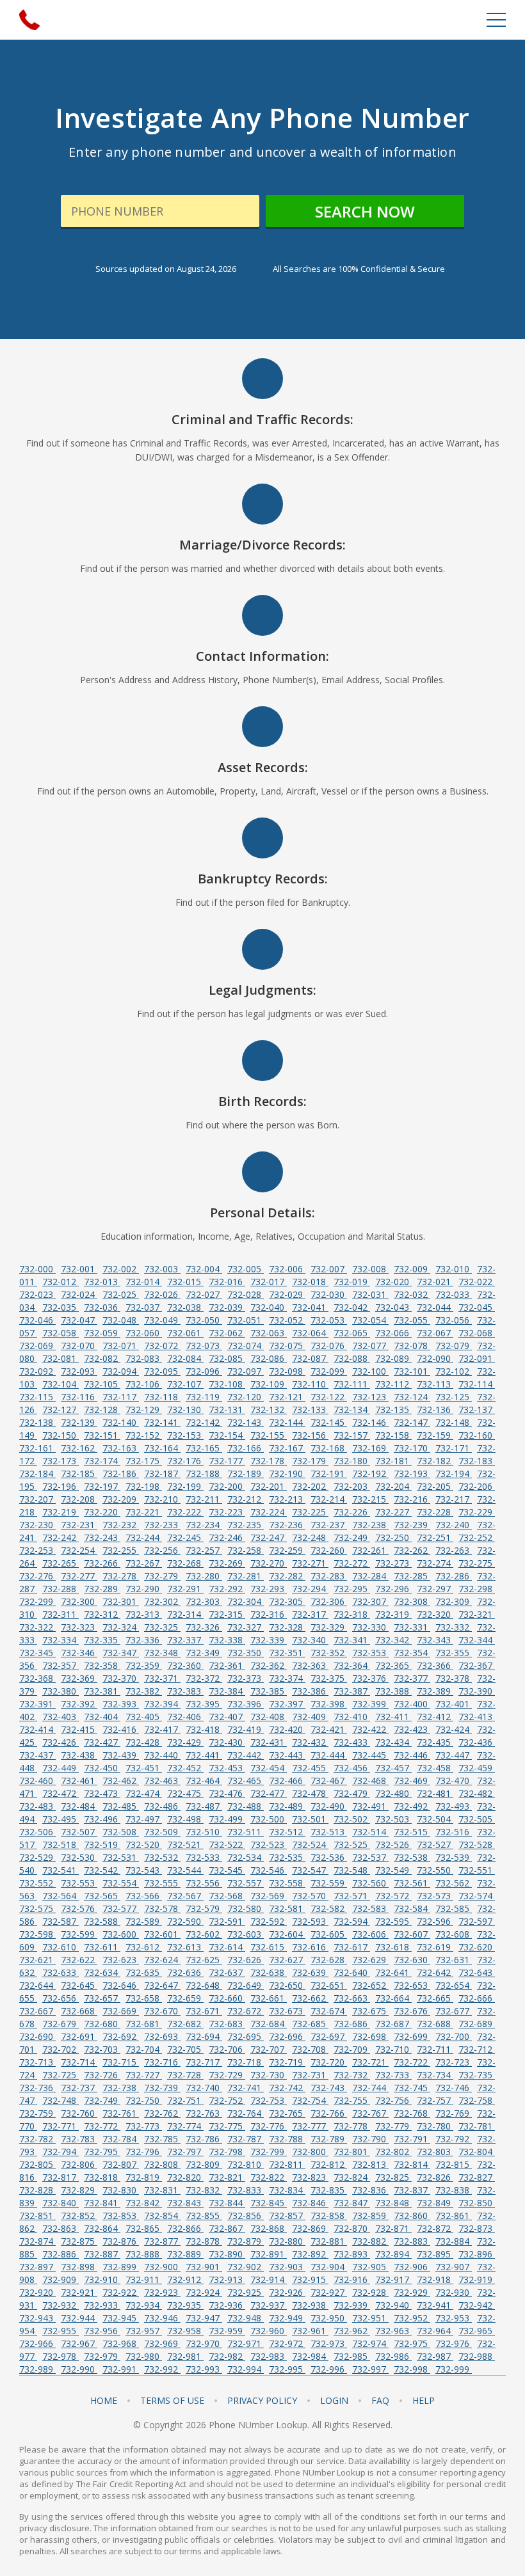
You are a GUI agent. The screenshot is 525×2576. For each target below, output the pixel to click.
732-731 (310, 2075)
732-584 (412, 1908)
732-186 (121, 1474)
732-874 (37, 2241)
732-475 (185, 1793)
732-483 (37, 1806)
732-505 (477, 1819)
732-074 (246, 1346)
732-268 (185, 1563)
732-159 (435, 1435)
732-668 (79, 2011)
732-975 (412, 2343)
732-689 (477, 2024)
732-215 (370, 1499)
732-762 (162, 2113)
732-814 (412, 2164)
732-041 (310, 1307)
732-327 (246, 1627)
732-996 (329, 2369)
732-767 (370, 2113)
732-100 (370, 1371)
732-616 (310, 1947)
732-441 (204, 1755)
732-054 (370, 1320)
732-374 (287, 1678)
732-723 (454, 2062)
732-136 (435, 1410)
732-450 (102, 1768)
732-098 (287, 1371)
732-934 (144, 2305)
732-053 (329, 1320)
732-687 (393, 2024)
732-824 (352, 2177)
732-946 (162, 2318)
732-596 (435, 1921)
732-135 (393, 1410)
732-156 (310, 1435)
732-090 (435, 1358)
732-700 (454, 2036)
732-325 (162, 1627)
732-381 (102, 1691)
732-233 (162, 1525)
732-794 (61, 2152)
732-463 (162, 1781)
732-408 (269, 1717)
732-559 (329, 1883)
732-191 (329, 1474)
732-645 (79, 1985)
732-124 (412, 1397)
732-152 (144, 1435)
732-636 (185, 1972)
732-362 (269, 1665)
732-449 (61, 1768)
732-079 (454, 1346)
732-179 (310, 1461)
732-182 (435, 1461)
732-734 (435, 2075)
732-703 (102, 2049)
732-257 (204, 1550)
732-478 (310, 1793)
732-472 (61, 1793)
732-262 (412, 1550)
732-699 (412, 2036)
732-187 (162, 1474)
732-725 (61, 2075)
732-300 (79, 1601)
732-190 (287, 1474)
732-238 (370, 1525)
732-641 (393, 1972)
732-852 (79, 2216)
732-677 (454, 2011)
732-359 (144, 1665)
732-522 (227, 1845)
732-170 (412, 1448)
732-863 (61, 2228)
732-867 (227, 2228)
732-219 (61, 1512)
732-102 (454, 1371)
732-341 (352, 1640)
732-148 (454, 1422)
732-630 (412, 1960)
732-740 (204, 2088)
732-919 (477, 2280)
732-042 (352, 1307)
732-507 (79, 1832)
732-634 (102, 1972)
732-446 (412, 1755)
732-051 (246, 1320)
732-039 (227, 1307)
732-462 (121, 1781)
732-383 (185, 1691)
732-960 (269, 2331)
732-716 (162, 2062)
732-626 (246, 1960)
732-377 (412, 1678)
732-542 (102, 1870)
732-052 (287, 1320)
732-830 (121, 2190)
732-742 (287, 2088)
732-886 (61, 2254)
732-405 (144, 1717)
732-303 (204, 1601)
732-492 (412, 1806)
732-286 (454, 1576)
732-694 (204, 2036)
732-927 (329, 2292)
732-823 (310, 2177)
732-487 (204, 1806)
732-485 (121, 1806)
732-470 (454, 1781)
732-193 (412, 1474)
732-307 (370, 1601)
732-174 (102, 1461)
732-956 (102, 2331)
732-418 (204, 1729)
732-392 (79, 1704)
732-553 (79, 1883)
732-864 (102, 2228)
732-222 (185, 1512)
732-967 (79, 2343)
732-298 (477, 1589)
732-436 (477, 1742)
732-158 (393, 1435)
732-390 (477, 1691)
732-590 (185, 1921)
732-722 (412, 2062)
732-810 (246, 2164)
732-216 (412, 1499)
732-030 (329, 1294)
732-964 (435, 2331)
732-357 (61, 1665)
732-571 (352, 1896)
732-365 (393, 1665)
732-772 (102, 2126)
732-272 (352, 1563)
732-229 (477, 1512)
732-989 (37, 2369)
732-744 (370, 2088)
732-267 (144, 1563)
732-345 (37, 1653)
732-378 (454, 1678)
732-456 (352, 1768)
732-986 (393, 2356)
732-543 (144, 1870)
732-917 (393, 2280)
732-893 (352, 2254)
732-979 (102, 2356)
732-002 (121, 1269)
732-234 (204, 1525)
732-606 (370, 1934)
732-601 (162, 1934)
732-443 (287, 1755)
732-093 (79, 1371)
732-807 (121, 2164)
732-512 (287, 1832)
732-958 (185, 2331)
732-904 (329, 2267)
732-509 (162, 1832)
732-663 (352, 1998)
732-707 (269, 2049)
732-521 (185, 1845)
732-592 (269, 1921)
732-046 (37, 1320)
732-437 (37, 1755)
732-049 (162, 1320)
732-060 (144, 1333)
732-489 (287, 1806)
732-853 (121, 2216)
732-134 (352, 1410)
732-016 (227, 1282)
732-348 (162, 1653)
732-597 (477, 1921)
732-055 (412, 1320)
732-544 (185, 1870)
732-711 (435, 2049)
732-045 (477, 1307)
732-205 (435, 1486)
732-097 (246, 1371)
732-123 (370, 1397)
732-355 (454, 1653)
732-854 (162, 2216)
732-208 (79, 1499)
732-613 (185, 1947)
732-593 (310, 1921)
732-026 (162, 1294)
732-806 (79, 2164)
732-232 (121, 1525)
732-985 (352, 2356)
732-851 (37, 2216)
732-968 (121, 2343)
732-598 (37, 1934)
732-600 (121, 1934)
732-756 (393, 2100)
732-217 (454, 1499)
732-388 (393, 1691)
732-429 (185, 1742)
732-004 (204, 1269)
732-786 (204, 2139)
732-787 (246, 2139)
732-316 (269, 1614)
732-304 (246, 1601)
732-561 (412, 1883)
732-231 (79, 1525)
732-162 (79, 1448)
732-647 (162, 1985)
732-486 (162, 1806)
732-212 (246, 1499)
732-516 (454, 1832)
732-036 (102, 1307)
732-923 (162, 2292)
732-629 (370, 1960)
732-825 (393, 2177)
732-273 (393, 1563)
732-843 (185, 2203)
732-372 (204, 1678)
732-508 (121, 1832)
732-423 (412, 1729)
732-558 (287, 1883)
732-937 (269, 2305)
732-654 (454, 1985)
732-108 (227, 1384)
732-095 (162, 1371)
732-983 (269, 2356)
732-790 (370, 2139)
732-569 (269, 1896)
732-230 (37, 1525)
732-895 (435, 2254)
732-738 (121, 2088)
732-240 (454, 1525)
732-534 (246, 1857)
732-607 (412, 1934)
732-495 (61, 1819)
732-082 (102, 1358)
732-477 (269, 1793)
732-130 (185, 1410)
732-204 (393, 1486)
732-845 (269, 2203)
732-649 (246, 1985)
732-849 (435, 2203)
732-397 (287, 1704)
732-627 (287, 1960)
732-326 (204, 1627)
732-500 (269, 1819)
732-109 (269, 1384)
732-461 (79, 1781)
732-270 (269, 1563)
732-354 (412, 1653)
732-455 (310, 1768)
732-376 (370, 1678)
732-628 (329, 1960)
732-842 (144, 2203)
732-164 (162, 1448)
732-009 (412, 1269)
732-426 (61, 1742)
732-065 (352, 1333)
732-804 (477, 2152)
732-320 (435, 1614)
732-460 (37, 1781)
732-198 (144, 1486)
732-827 (477, 2177)
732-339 (269, 1640)
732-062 (227, 1333)
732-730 (269, 2075)
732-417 (162, 1729)
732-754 (310, 2100)
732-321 (477, 1614)
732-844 (227, 2203)
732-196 (61, 1486)
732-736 (37, 2088)
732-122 (329, 1397)
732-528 (477, 1845)
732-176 (185, 1461)
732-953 (454, 2318)
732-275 (477, 1563)
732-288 (61, 1589)
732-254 (79, 1550)
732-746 (454, 2088)
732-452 (185, 1768)
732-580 (246, 1908)
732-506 (37, 1832)
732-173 (61, 1461)
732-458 (435, 1768)
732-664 (393, 1998)
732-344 (477, 1640)
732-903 (287, 2267)
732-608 (454, 1934)
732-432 (310, 1742)
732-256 (162, 1550)
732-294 (310, 1589)
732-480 (393, 1793)
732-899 (121, 2267)
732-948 (246, 2318)
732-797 (185, 2152)
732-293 (269, 1589)
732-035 (61, 1307)
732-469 (412, 1781)
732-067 (435, 1333)
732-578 (162, 1908)
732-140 (121, 1422)
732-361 (227, 1665)
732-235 (246, 1525)
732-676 (412, 2011)
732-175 (144, 1461)
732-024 (79, 1294)
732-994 (246, 2369)
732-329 (329, 1627)
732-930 (454, 2292)
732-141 (162, 1422)
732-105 (102, 1384)
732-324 (121, 1627)
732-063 (269, 1333)
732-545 (227, 1870)
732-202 (310, 1486)
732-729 (227, 2075)
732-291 (185, 1589)
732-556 (204, 1883)
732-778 (352, 2126)
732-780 (435, 2126)
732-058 (61, 1333)
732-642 (435, 1972)
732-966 (37, 2343)
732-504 (435, 1819)
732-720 (329, 2062)
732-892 (310, 2254)
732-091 (477, 1358)
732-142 (204, 1422)
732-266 (102, 1563)
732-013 (102, 1282)
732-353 (370, 1653)
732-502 (352, 1819)
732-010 (454, 1269)
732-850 (477, 2203)
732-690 (37, 2036)
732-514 (370, 1832)
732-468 (370, 1781)
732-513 (329, 1832)
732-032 (412, 1294)
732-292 (227, 1589)
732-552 (37, 1883)
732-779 (393, 2126)
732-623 (121, 1960)
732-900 (162, 2267)
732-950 (329, 2318)
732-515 (412, 1832)
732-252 (477, 1537)
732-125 (454, 1397)
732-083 (144, 1358)
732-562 (454, 1883)
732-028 (246, 1294)
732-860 (412, 2216)
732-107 (185, 1384)
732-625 (204, 1960)
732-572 (393, 1896)
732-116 (79, 1397)
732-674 (329, 2011)
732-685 (310, 2024)
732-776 (269, 2126)
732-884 (454, 2241)
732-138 (37, 1422)
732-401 (454, 1704)
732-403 (61, 1717)
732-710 (393, 2049)
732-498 (185, 1819)
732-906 (412, 2267)
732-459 (477, 1768)
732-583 (370, 1908)
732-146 (370, 1422)
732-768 (412, 2113)
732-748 (61, 2100)
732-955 (61, 2331)
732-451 (144, 1768)
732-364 (352, 1665)
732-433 (352, 1742)
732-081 (61, 1358)
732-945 (121, 2318)
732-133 (310, 1410)
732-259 (287, 1550)
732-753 (269, 2100)
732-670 (162, 2011)
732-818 (102, 2177)
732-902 (246, 2267)
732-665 (435, 1998)
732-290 (144, 1589)
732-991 (121, 2369)
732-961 (310, 2331)
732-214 (329, 1499)
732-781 (477, 2126)
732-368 (37, 1678)
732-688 (435, 2024)
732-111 (352, 1384)
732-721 (370, 2062)
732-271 (310, 1563)
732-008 (370, 1269)
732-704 (144, 2049)
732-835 (329, 2190)
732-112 (393, 1384)
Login (334, 2401)
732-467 (329, 1781)
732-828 (37, 2190)
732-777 (310, 2126)
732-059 (102, 1333)
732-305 (287, 1601)
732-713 (37, 2062)
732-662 (310, 1998)
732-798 (227, 2152)
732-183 (477, 1461)
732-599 (79, 1934)
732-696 (287, 2036)
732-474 (144, 1793)
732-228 (435, 1512)
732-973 (329, 2343)
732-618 (393, 1947)
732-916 (352, 2280)
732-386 (310, 1691)
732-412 (435, 1717)
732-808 (162, 2164)
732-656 (61, 1998)
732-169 (370, 1448)
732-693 (162, 2036)
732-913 (227, 2280)
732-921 (79, 2292)
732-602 (204, 1934)
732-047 (79, 1320)
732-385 (269, 1691)
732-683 (227, 2024)
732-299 (37, 1601)
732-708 (310, 2049)
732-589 (144, 1921)
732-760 (79, 2113)
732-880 (287, 2241)
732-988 (477, 2356)
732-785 (162, 2139)
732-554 (121, 1883)
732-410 (352, 1717)
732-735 (477, 2075)
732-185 (79, 1474)
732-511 (246, 1832)
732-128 (102, 1410)
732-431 (269, 1742)
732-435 (435, 1742)
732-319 (393, 1614)
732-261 (370, 1550)
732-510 (204, 1832)
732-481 (435, 1793)
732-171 (454, 1448)
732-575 (37, 1908)
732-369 (79, 1678)
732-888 (144, 2254)
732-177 (227, 1461)
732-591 (227, 1921)
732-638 (269, 1972)
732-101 (412, 1371)
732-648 (204, 1985)
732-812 (329, 2164)
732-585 (454, 1908)
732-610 (61, 1947)
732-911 (144, 2280)
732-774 (185, 2126)
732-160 (477, 1435)
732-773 (144, 2126)
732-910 (102, 2280)
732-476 (227, 1793)
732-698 (370, 2036)
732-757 (435, 2100)
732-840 (61, 2203)
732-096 (204, 1371)
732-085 (227, 1358)
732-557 (246, 1883)
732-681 (144, 2024)
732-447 (454, 1755)
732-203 (352, 1486)
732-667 (37, 2011)
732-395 (204, 1704)
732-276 (37, 1576)
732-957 (144, 2331)
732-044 (435, 1307)
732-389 (435, 1691)
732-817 (61, 2177)
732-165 (204, 1448)
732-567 (185, 1896)
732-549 (393, 1870)
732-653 (412, 1985)
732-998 (412, 2369)
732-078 (412, 1346)
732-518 (61, 1845)
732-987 (435, 2356)
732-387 (352, 1691)
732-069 (37, 1346)
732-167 (287, 1448)
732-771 (61, 2126)
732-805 (37, 2164)
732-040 (269, 1307)
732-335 (102, 1640)
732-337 (185, 1640)
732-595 (393, 1921)
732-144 (287, 1422)
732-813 (370, 2164)
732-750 (144, 2100)
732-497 (144, 1819)
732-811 (287, 2164)
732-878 (204, 2241)
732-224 (269, 1512)
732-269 (227, 1563)
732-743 (329, 2088)
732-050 (204, 1320)
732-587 (61, 1921)
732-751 (185, 2100)
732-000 (37, 1269)
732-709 (352, 2049)
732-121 (287, 1397)
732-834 (287, 2190)
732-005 (246, 1269)
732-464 (204, 1781)
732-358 (102, 1665)
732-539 (454, 1857)
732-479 (352, 1793)
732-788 (287, 2139)
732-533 (204, 1857)
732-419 (246, 1729)
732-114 (477, 1384)
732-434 (393, 1742)
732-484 (79, 1806)
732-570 (310, 1896)
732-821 (227, 2177)
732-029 (287, 1294)
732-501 (310, 1819)
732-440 (162, 1755)
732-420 (287, 1729)
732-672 (246, 2011)
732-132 (269, 1410)
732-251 (435, 1537)
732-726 (102, 2075)
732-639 (310, 1972)
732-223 (227, 1512)
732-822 (269, 2177)
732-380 (61, 1691)
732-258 (246, 1550)
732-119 (204, 1397)
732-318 (352, 1614)
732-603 (246, 1934)
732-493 (454, 1806)
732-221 (144, 1512)
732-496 (102, 1819)
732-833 (246, 2190)
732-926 (287, 2292)
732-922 (121, 2292)
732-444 (329, 1755)
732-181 (393, 1461)
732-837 (412, 2190)
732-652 (370, 1985)
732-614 (227, 1947)
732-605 (329, 1934)
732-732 (352, 2075)
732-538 (412, 1857)
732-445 (370, 1755)
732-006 (287, 1269)
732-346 (79, 1653)
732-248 (310, 1537)
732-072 (162, 1346)
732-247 (269, 1537)
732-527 (435, 1845)
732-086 (269, 1358)
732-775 (227, 2126)
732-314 (185, 1614)
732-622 (79, 1960)
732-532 (162, 1857)
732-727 (144, 2075)
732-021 (435, 1282)
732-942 (477, 2305)
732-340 (310, 1640)
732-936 (227, 2305)
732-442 (246, 1755)
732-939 (352, 2305)
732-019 (352, 1282)
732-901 (204, 2267)
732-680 (102, 2024)
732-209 (121, 1499)
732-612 (144, 1947)
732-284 (370, 1576)
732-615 (269, 1947)
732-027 (204, 1294)
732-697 (329, 2036)
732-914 (269, 2280)
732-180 (352, 1461)
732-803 (435, 2152)
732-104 (61, 1384)
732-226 (352, 1512)
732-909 (61, 2280)
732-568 (227, 1896)
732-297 (435, 1589)
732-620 (477, 1947)
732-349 (204, 1653)
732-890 (227, 2254)
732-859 (370, 2216)
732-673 (287, 2011)
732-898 (79, 2267)
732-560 (370, 1883)
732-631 (454, 1960)
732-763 (204, 2113)
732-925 (246, 2292)
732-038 (185, 1307)
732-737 (79, 2088)
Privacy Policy (262, 2401)
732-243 (102, 1537)
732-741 (246, 2088)
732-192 (370, 1474)
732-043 (393, 1307)
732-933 (102, 2305)
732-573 (435, 1896)
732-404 (102, 1717)
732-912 (185, 2280)
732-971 (246, 2343)
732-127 (61, 1410)
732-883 (412, 2241)
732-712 (477, 2049)
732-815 (454, 2164)
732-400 (412, 1704)
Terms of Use (172, 2401)
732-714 (79, 2062)
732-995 (287, 2369)
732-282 (287, 1576)
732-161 (37, 1448)
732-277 (79, 1576)
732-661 (269, 1998)
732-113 (435, 1384)
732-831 (162, 2190)
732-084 (185, 1358)
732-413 (477, 1717)
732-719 (287, 2062)
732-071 (121, 1346)
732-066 (393, 1333)
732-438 (79, 1755)
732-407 (227, 1717)
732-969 (162, 2343)
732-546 (269, 1870)
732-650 (287, 1985)
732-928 (370, 2292)
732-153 (185, 1435)
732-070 (79, 1346)
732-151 (102, 1435)
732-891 (269, 2254)
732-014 (144, 1282)
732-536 (329, 1857)
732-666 (477, 1998)
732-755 (352, 2100)
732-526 (393, 1845)
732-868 (269, 2228)
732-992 (162, 2369)
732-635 (144, 1972)
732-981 (185, 2356)
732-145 (329, 1422)
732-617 (352, 1947)
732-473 (102, 1793)
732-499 (227, 1819)
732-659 (185, 1998)
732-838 (454, 2190)
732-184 (37, 1474)
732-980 (144, 2356)
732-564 (61, 1896)
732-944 (79, 2318)
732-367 (477, 1665)
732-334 (61, 1640)
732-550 (435, 1870)
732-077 (370, 1346)
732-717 (204, 2062)
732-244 (144, 1537)
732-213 (287, 1499)
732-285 (412, 1576)
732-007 (329, 1269)
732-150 (61, 1435)
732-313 (144, 1614)
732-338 (227, 1640)
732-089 (393, 1358)
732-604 (287, 1934)
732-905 (370, 2267)
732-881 (329, 2241)
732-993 (204, 2369)
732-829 (79, 2190)
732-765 (287, 2113)
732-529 (37, 1857)
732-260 (329, 1550)
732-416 (121, 1729)
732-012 (61, 1282)
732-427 (102, 1742)
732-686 (352, 2024)
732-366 (435, 1665)
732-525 (352, 1845)
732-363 (310, 1665)
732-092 (37, 1371)
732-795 (102, 2152)
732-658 (144, 1998)
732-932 (61, 2305)
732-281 (246, 1576)
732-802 (393, 2152)
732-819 (144, 2177)
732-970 (204, 2343)
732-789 (329, 2139)
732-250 (393, 1537)
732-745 (412, 2088)
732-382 (144, 1691)
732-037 (144, 1307)
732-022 (477, 1282)
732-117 (121, 1397)
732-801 (352, 2152)
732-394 (162, 1704)
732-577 (121, 1908)
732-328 (287, 1627)
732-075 (287, 1346)
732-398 (329, 1704)
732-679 (61, 2024)
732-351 (287, 1653)
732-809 (204, 2164)
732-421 (329, 1729)
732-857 (287, 2216)
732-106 (144, 1384)
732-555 (162, 1883)
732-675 (370, 2011)
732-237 (329, 1525)
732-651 (329, 1985)
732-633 (61, 1972)
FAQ (380, 2401)
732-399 (370, 1704)
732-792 (454, 2139)
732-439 (121, 1755)
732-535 (287, 1857)
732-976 (454, 2343)
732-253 (37, 1550)
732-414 (37, 1729)
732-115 (37, 1397)
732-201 (269, 1486)
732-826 (435, 2177)
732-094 (121, 1371)
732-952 (412, 2318)
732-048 (121, 1320)
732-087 (310, 1358)
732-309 (454, 1601)
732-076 (329, 1346)
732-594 (352, 1921)
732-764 (246, 2113)
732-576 (79, 1908)
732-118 (162, 1397)
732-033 (454, 1294)
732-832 (204, 2190)
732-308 (412, 1601)
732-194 (454, 1474)
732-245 (185, 1537)
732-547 (310, 1870)
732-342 (393, 1640)
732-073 (204, 1346)
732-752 (227, 2100)
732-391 (37, 1704)
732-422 (370, 1729)
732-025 (121, 1294)
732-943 (37, 2318)
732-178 (269, 1461)
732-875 (79, 2241)
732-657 (102, 1998)
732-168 (329, 1448)
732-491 (370, 1806)
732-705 (185, 2049)
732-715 (121, 2062)
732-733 (393, 2075)
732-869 (310, 2228)
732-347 (121, 1653)
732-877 (162, 2241)
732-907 (454, 2267)
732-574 (477, 1896)
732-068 (477, 1333)
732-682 (185, 2024)
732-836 (370, 2190)
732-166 (246, 1448)
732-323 (79, 1627)
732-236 (287, 1525)
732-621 (37, 1960)
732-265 (61, 1563)
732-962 (352, 2331)
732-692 (121, 2036)
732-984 (310, 2356)
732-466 (287, 1781)
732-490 (329, 1806)
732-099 (329, 1371)
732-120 (246, 1397)
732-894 (393, 2254)
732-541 (61, 1870)
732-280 (204, 1576)
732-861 (454, 2216)
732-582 (329, 1908)
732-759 (37, 2113)
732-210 (162, 1499)
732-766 (329, 2113)
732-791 (412, 2139)
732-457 (393, 1768)
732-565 (102, 1896)
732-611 (102, 1947)
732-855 (204, 2216)
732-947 (204, 2318)
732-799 (269, 2152)
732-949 (287, 2318)
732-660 (227, 1998)
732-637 (227, 1972)
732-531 (121, 1857)
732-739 (162, 2088)
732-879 (246, 2241)
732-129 (144, 1410)
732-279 (162, 1576)
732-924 (204, 2292)
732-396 (246, 1704)
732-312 (102, 1614)
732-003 (162, 1269)
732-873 (477, 2228)
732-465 (246, 1781)
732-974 (370, 2343)
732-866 (185, 2228)
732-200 (227, 1486)
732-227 (393, 1512)
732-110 (310, 1384)
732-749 (102, 2100)
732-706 (227, 2049)
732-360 (185, 1665)
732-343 (435, 1640)
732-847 (352, 2203)
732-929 (412, 2292)
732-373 (246, 1678)
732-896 (477, 2254)
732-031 (370, 1294)
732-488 (246, 1806)
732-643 (477, 1972)
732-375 (329, 1678)
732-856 (246, 2216)
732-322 (37, 1627)
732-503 (393, 1819)
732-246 (227, 1537)
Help (424, 2401)
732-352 (329, 1653)
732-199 (185, 1486)
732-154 (227, 1435)
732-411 (393, 1717)
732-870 (352, 2228)
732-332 (454, 1627)
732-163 (121, 1448)
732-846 (310, 2203)
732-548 (352, 1870)
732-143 (246, 1422)
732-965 (477, 2331)
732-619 (435, 1947)
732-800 (310, 2152)
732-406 (185, 1717)
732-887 (102, 2254)
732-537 (370, 1857)
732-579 (204, 1908)
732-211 (204, 1499)
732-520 (144, 1845)
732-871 (393, 2228)
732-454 (269, 1768)
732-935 (185, 2305)
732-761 (121, 2113)
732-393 (121, 1704)
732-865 (144, 2228)
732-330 (370, 1627)
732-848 (393, 2203)
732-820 (185, 2177)
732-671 (204, 2011)
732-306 (329, 1601)
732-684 (269, 2024)
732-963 (393, 2331)
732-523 (269, 1845)
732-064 (310, 1333)
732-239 (412, 1525)
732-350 (246, 1653)
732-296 (393, 1589)
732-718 (246, 2062)
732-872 (435, 2228)
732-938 (310, 2305)
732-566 (144, 1896)
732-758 (477, 2100)
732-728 (185, 2075)
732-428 (144, 1742)
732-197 (102, 1486)
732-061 (185, 1333)
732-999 (454, 2369)
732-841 (102, 2203)
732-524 (310, 1845)
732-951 (370, 2318)
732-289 (102, 1589)
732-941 (435, 2305)
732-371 (162, 1678)
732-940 (393, 2305)
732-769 (454, 2113)
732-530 (79, 1857)
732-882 (370, 2241)
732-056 (454, 1320)
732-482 (477, 1793)
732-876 (121, 2241)
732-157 (352, 1435)
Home (104, 2401)
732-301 (121, 1601)
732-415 (79, 1729)
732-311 (61, 1614)
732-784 (121, 2139)
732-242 (61, 1537)
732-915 (310, 2280)
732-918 (435, 2280)
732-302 (162, 1601)
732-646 (121, 1985)
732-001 (79, 1269)
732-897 (37, 2267)
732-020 (393, 1282)
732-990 (79, 2369)
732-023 (37, 1294)
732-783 (79, 2139)
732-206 (477, 1486)
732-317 (310, 1614)
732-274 (435, 1563)
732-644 (37, 1985)
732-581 (287, 1908)
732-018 (310, 1282)
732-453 (227, 1768)
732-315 (227, 1614)
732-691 (79, 2036)
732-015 (185, 1282)
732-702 (61, 2049)
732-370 (121, 1678)
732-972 (287, 2343)
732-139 (79, 1422)
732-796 (144, 2152)
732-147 (412, 1422)
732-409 (310, 1717)
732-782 (37, 2139)
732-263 (454, 1550)
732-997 (370, 2369)
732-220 (102, 1512)
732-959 (227, 2331)
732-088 (352, 1358)
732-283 (329, 1576)
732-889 (185, 2254)
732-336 (144, 1640)
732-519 (102, 1845)
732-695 (246, 2036)
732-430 (227, 1742)
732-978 (61, 2356)
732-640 (352, 1972)
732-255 (121, 1550)
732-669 (121, 2011)
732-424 (454, 1729)
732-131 (227, 1410)
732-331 (412, 1627)
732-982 (227, 2356)
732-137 (477, 1410)
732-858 (329, 2216)
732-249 (352, 1537)
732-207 (37, 1499)
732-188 (204, 1474)
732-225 (310, 1512)
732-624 (162, 1960)
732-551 (477, 1870)
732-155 (269, 1435)
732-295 (352, 1589)
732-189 (246, 1474)
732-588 (102, 1921)
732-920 (37, 2292)
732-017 (269, 1282)
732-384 (227, 1691)
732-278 (121, 1576)
